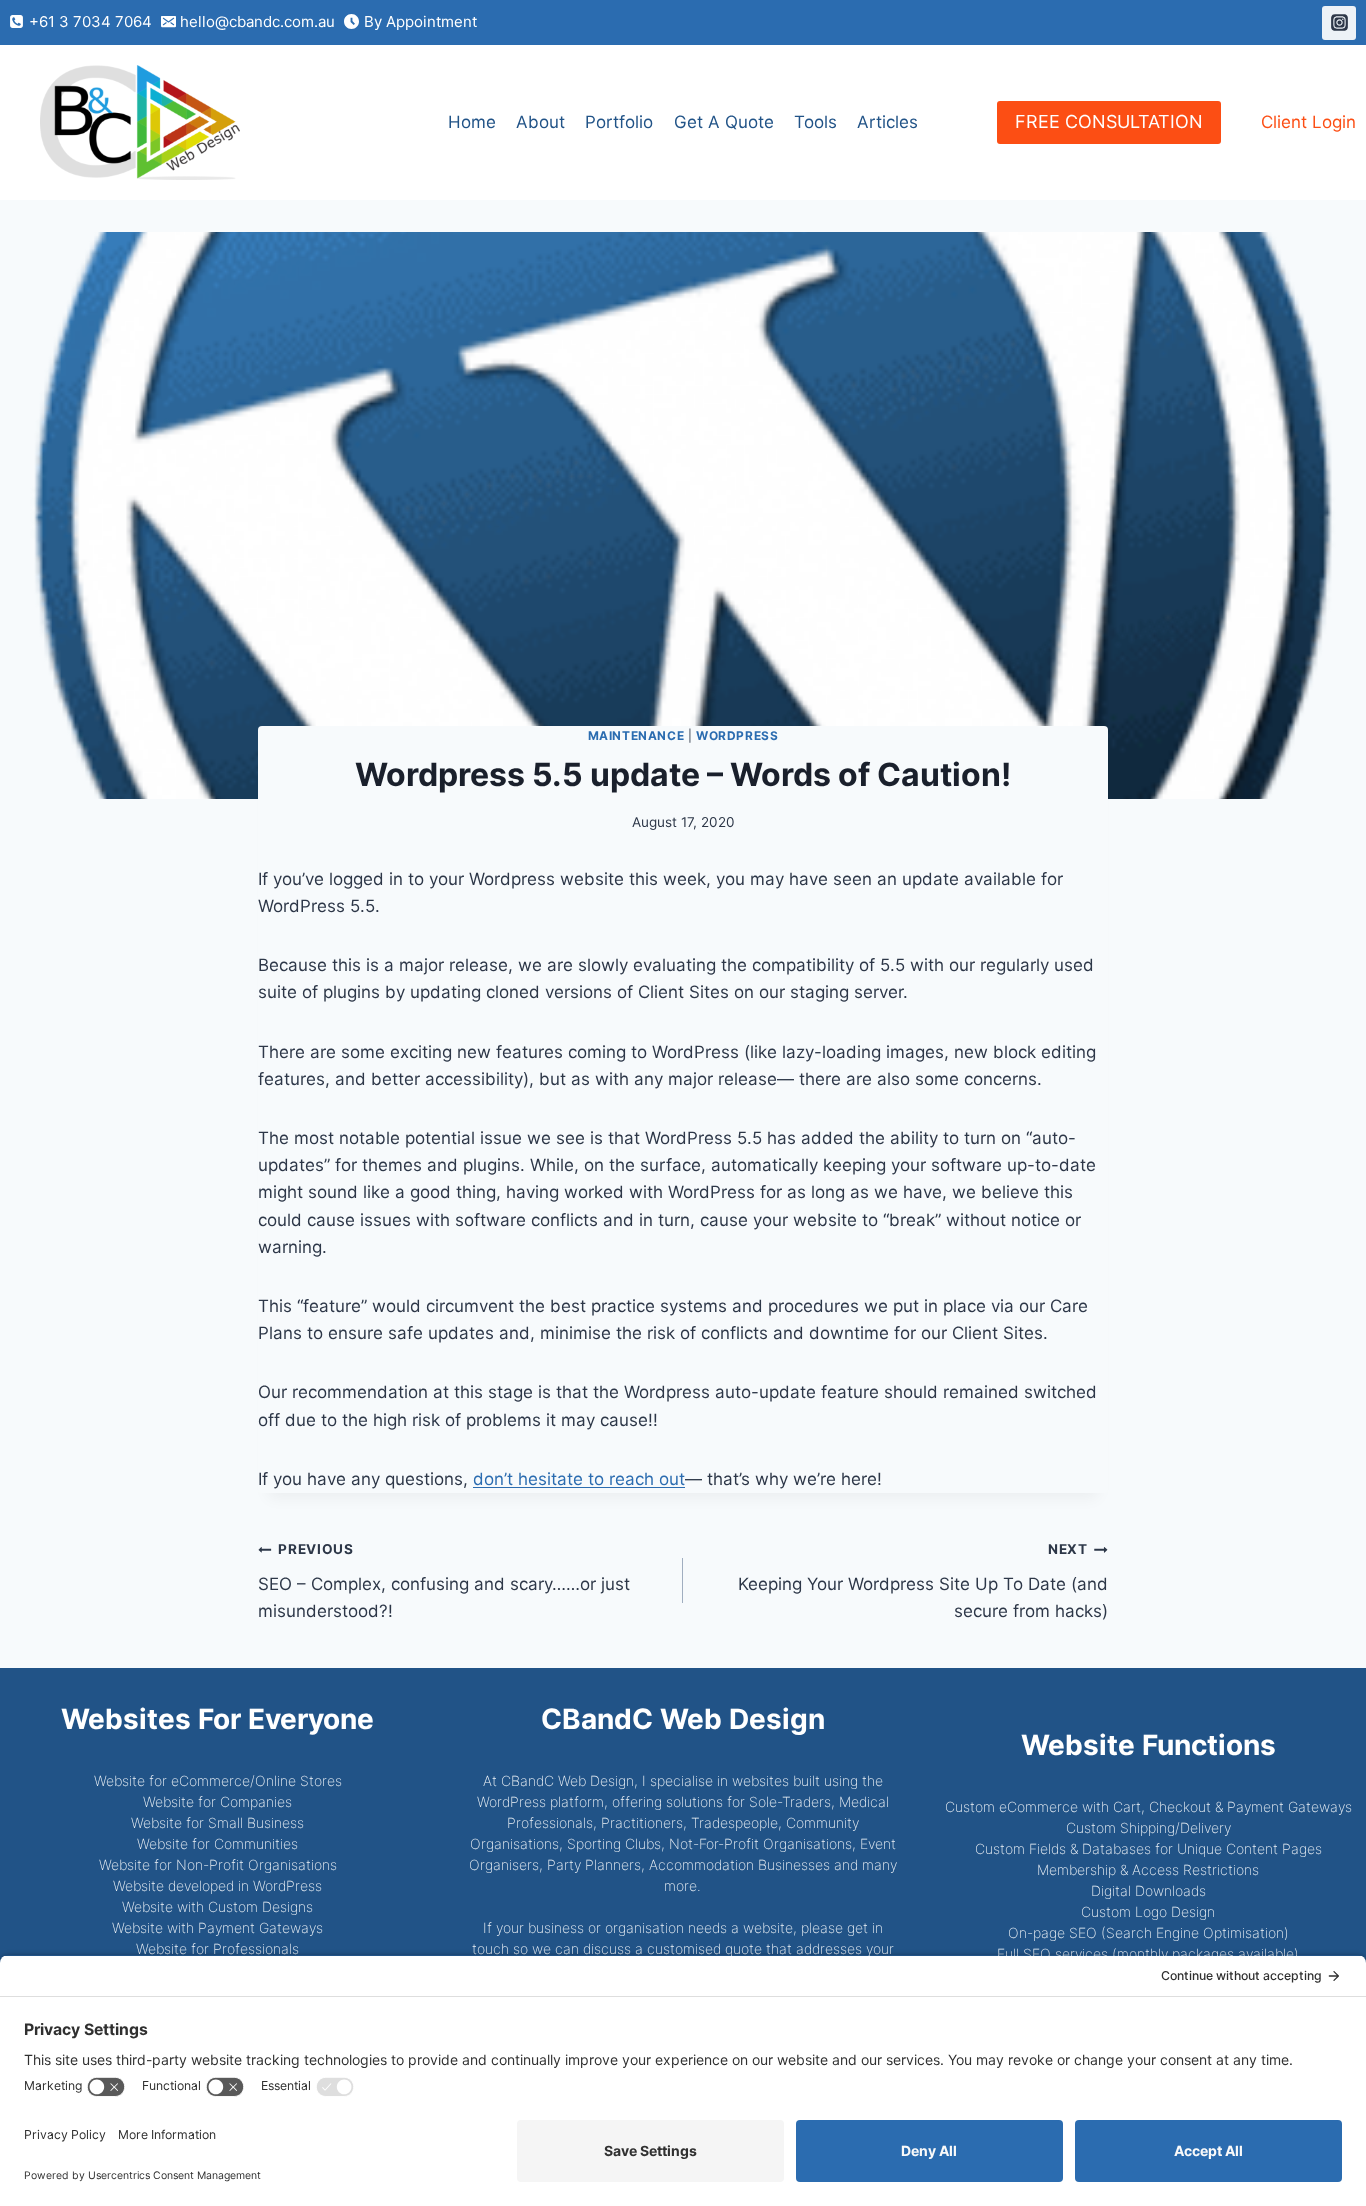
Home (472, 122)
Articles (887, 122)
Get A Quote (724, 122)
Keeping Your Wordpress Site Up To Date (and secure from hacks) (923, 1581)
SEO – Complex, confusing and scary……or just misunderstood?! (444, 1581)
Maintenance (636, 735)
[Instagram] (1339, 23)
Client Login (1308, 122)
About (540, 122)
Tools (815, 122)
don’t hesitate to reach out (579, 1479)
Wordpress (737, 735)
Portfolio (619, 122)
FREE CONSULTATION (1109, 121)
